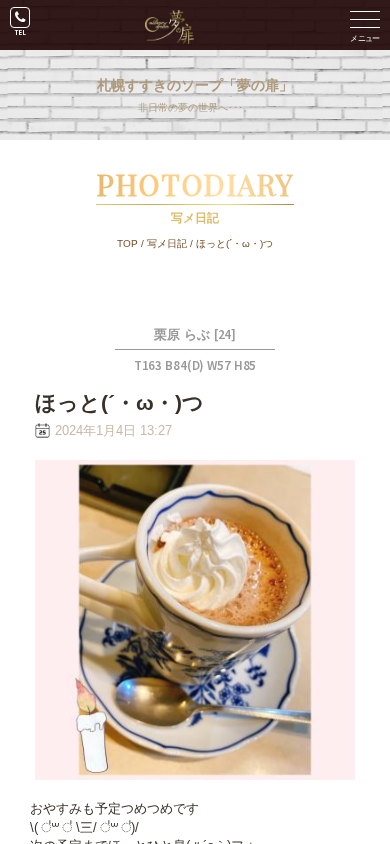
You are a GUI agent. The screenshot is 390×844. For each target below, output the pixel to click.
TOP (127, 243)
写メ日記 (167, 243)
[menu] (365, 25)
